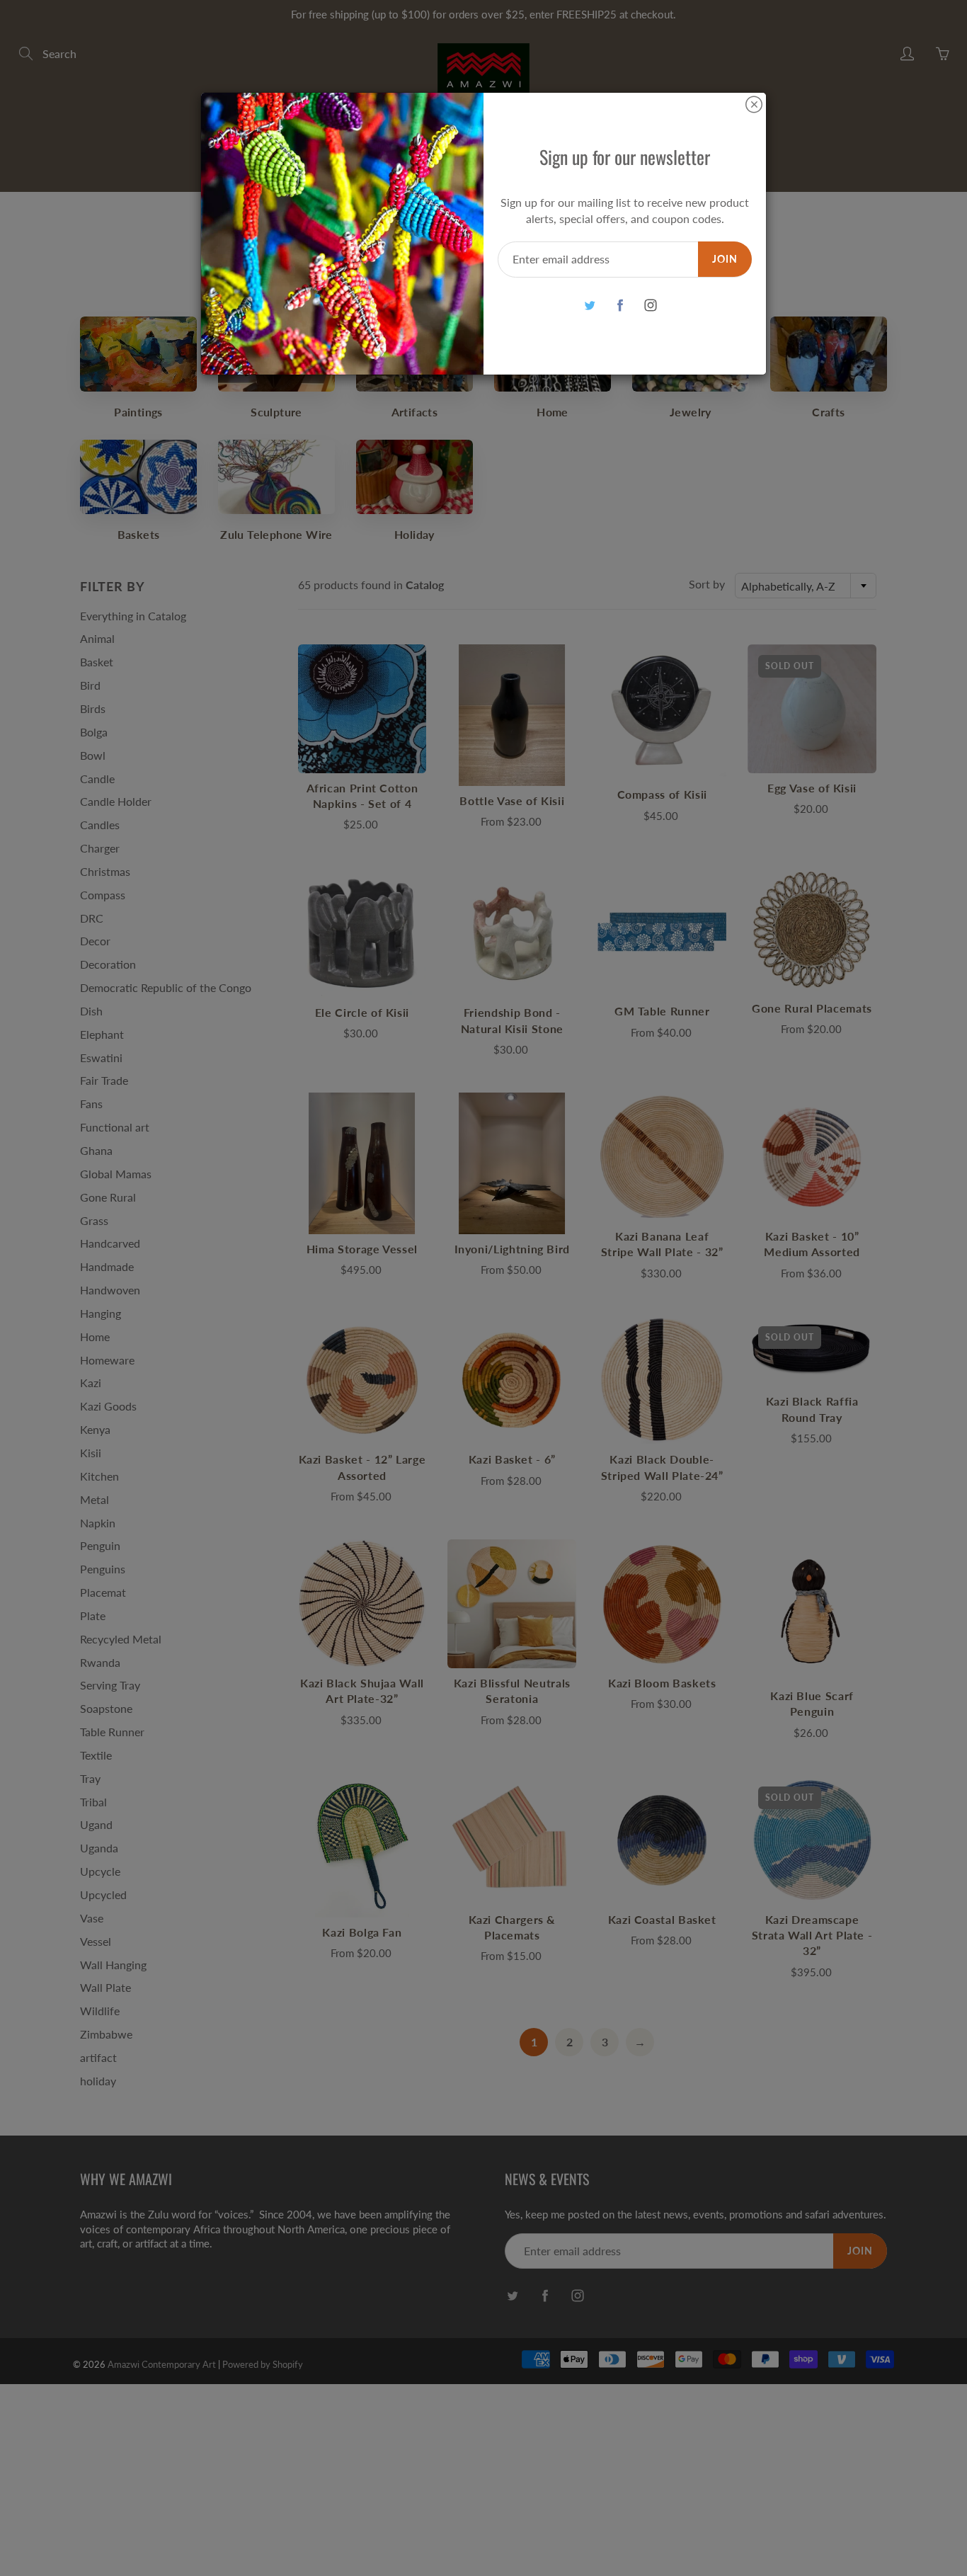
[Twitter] (589, 306)
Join (725, 259)
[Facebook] (620, 306)
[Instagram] (650, 306)
